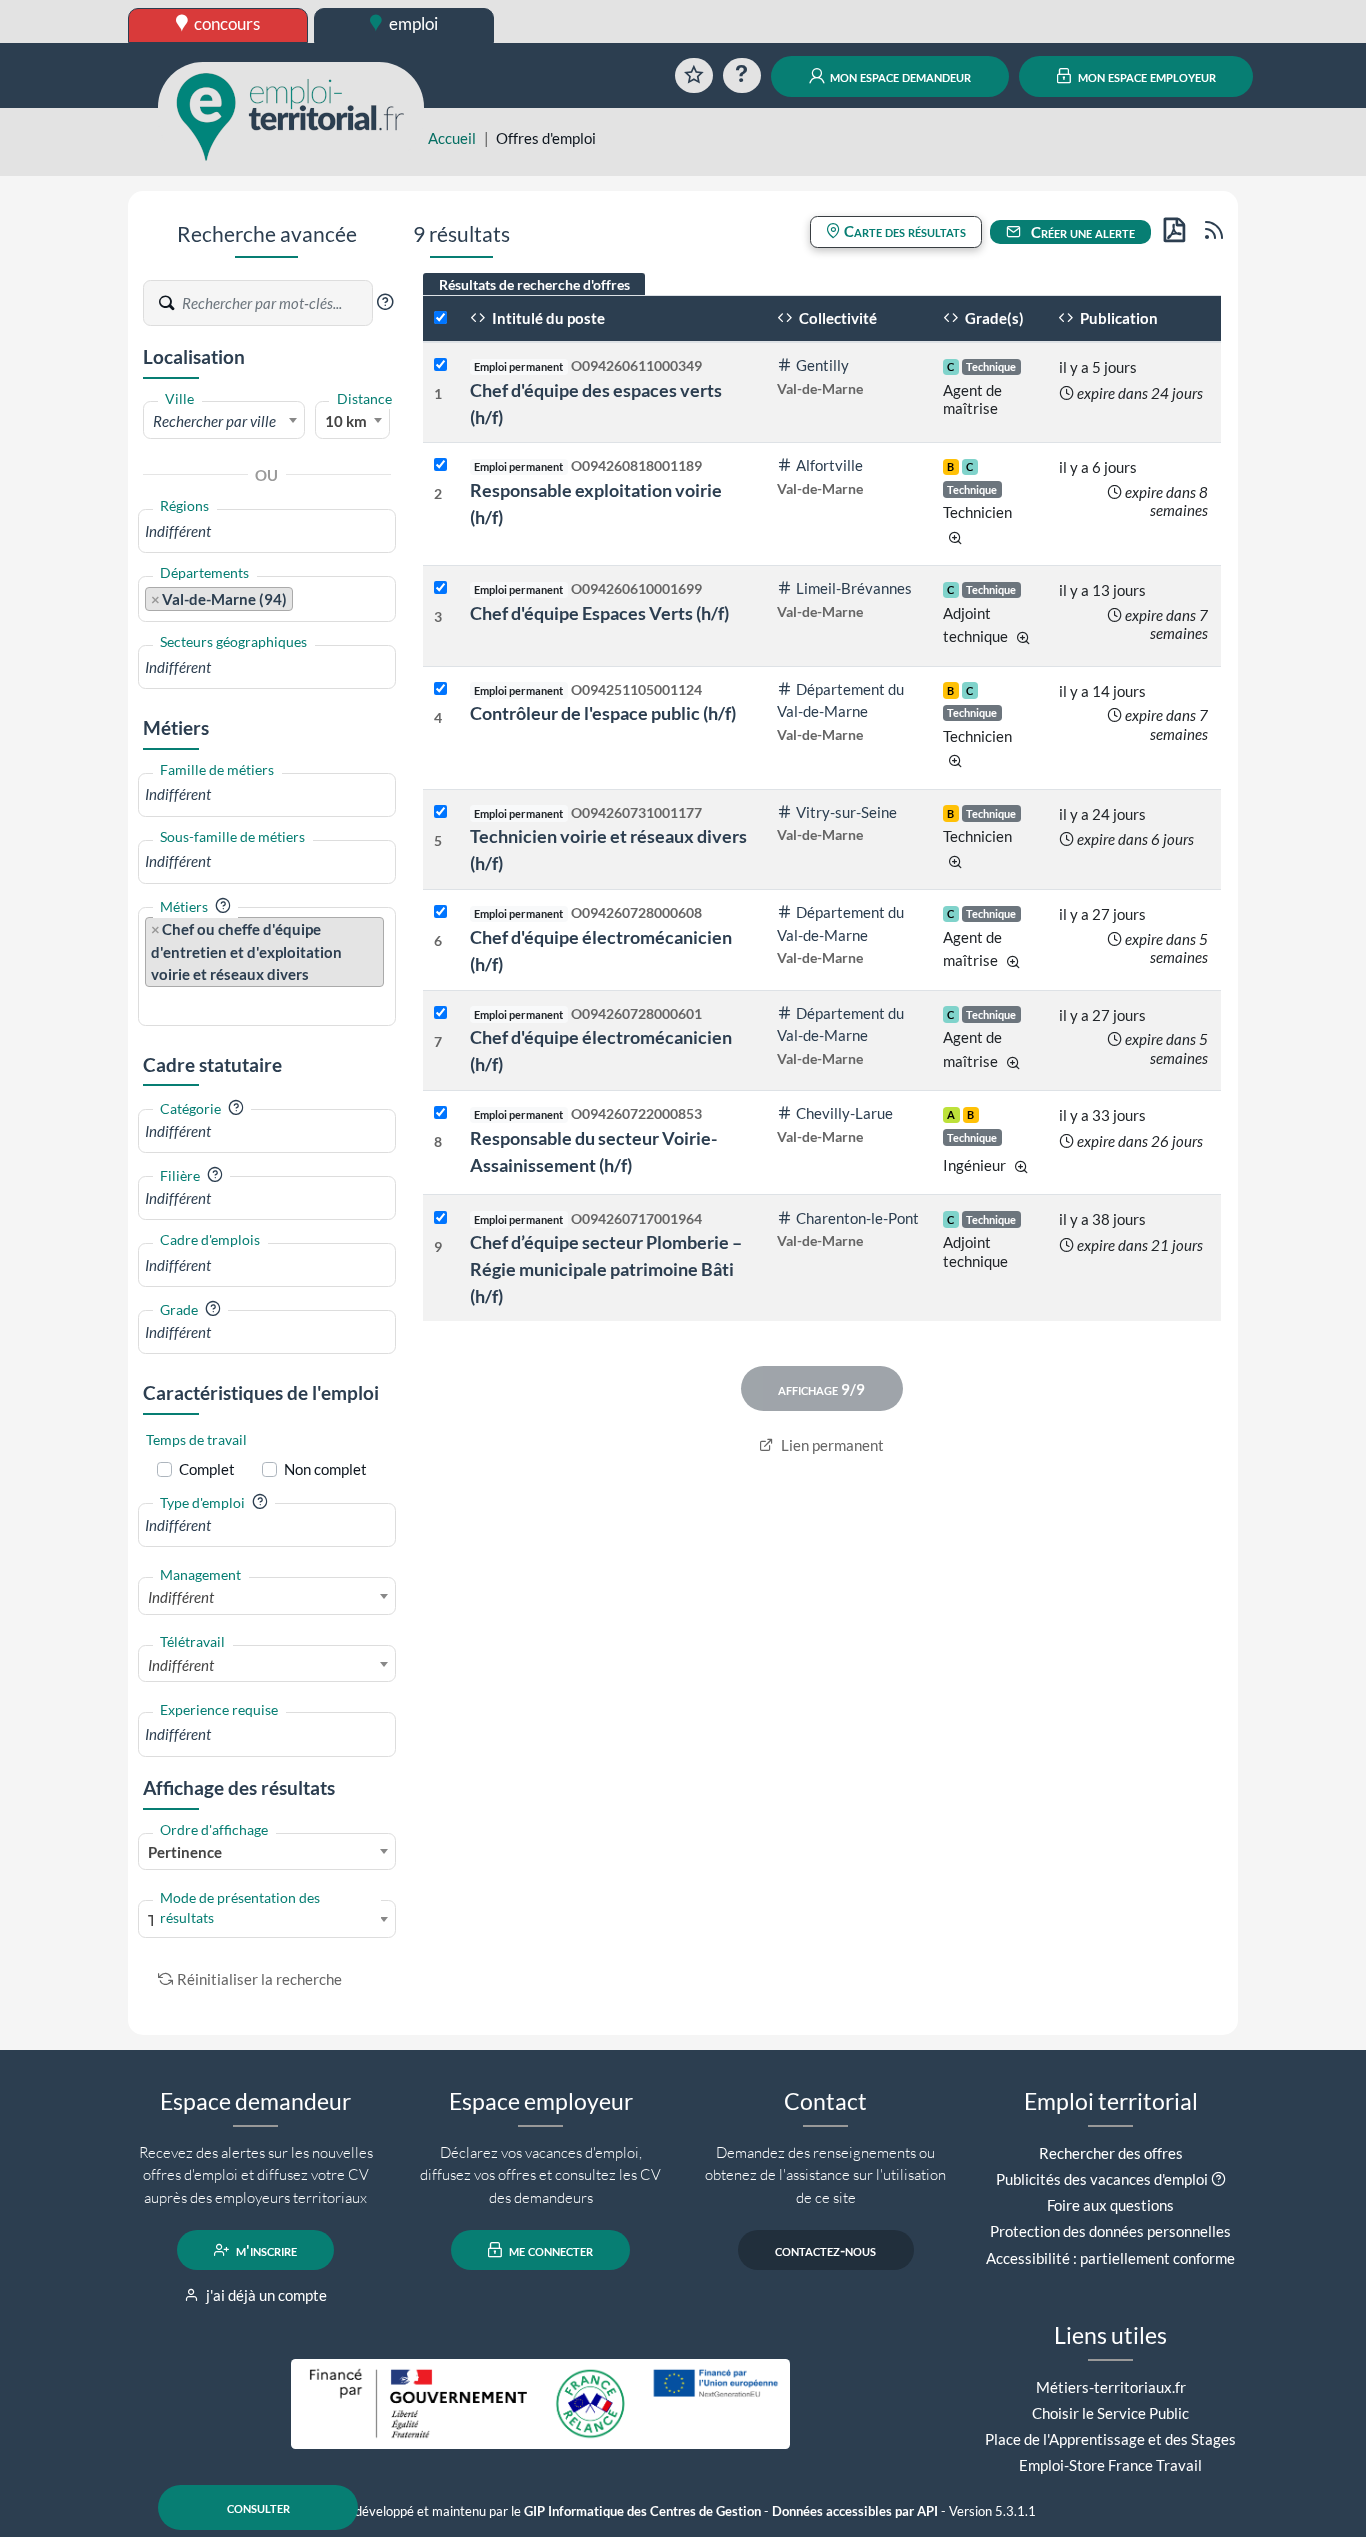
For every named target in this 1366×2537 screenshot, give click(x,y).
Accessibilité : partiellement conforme (1110, 2258)
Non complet (325, 1469)
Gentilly (822, 365)
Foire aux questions (1110, 2205)
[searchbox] (267, 531)
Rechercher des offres (1111, 2153)
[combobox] (224, 420)
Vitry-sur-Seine (846, 812)
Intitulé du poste (547, 318)
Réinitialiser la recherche (259, 1979)
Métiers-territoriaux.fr (1111, 2387)
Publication (1117, 318)
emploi (412, 23)
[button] (385, 302)
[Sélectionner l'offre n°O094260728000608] (440, 912)
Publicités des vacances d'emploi (1102, 2179)
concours (225, 23)
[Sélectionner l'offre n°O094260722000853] (440, 1113)
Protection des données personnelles (1110, 2231)
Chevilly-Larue (844, 1113)
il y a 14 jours (1102, 691)
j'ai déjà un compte (265, 2295)
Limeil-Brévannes (854, 588)
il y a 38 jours (1102, 1219)
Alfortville (829, 465)
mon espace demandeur (899, 76)
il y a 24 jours (1102, 814)
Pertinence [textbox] (185, 1852)
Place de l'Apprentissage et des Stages (1110, 2439)
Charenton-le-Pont (857, 1218)
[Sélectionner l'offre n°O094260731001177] (440, 812)
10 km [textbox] (346, 421)
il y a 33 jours (1102, 1115)
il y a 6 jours (1098, 467)
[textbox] (224, 421)
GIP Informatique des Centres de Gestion (642, 2511)
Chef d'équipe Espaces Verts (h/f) (599, 613)
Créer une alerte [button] (1081, 232)
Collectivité (836, 318)
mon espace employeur (1145, 76)
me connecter (549, 2250)
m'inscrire (265, 2250)
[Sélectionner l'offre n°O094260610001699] (440, 588)
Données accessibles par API (855, 2511)
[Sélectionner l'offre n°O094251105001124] (440, 689)
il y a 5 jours (1098, 367)
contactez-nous (825, 2250)
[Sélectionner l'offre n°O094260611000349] (440, 365)
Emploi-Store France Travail (1110, 2465)
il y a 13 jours (1102, 590)
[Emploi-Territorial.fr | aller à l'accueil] (291, 115)
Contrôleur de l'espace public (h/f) (603, 713)
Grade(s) (993, 318)
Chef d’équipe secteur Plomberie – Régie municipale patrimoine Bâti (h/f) (606, 1269)
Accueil (452, 138)
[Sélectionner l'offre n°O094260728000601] (440, 1013)
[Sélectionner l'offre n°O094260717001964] (440, 1218)
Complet (207, 1469)
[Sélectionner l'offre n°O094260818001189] (440, 465)
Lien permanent (831, 1445)
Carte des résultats (903, 231)
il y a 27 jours (1102, 914)
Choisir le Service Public (1110, 2413)
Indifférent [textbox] (181, 1597)
